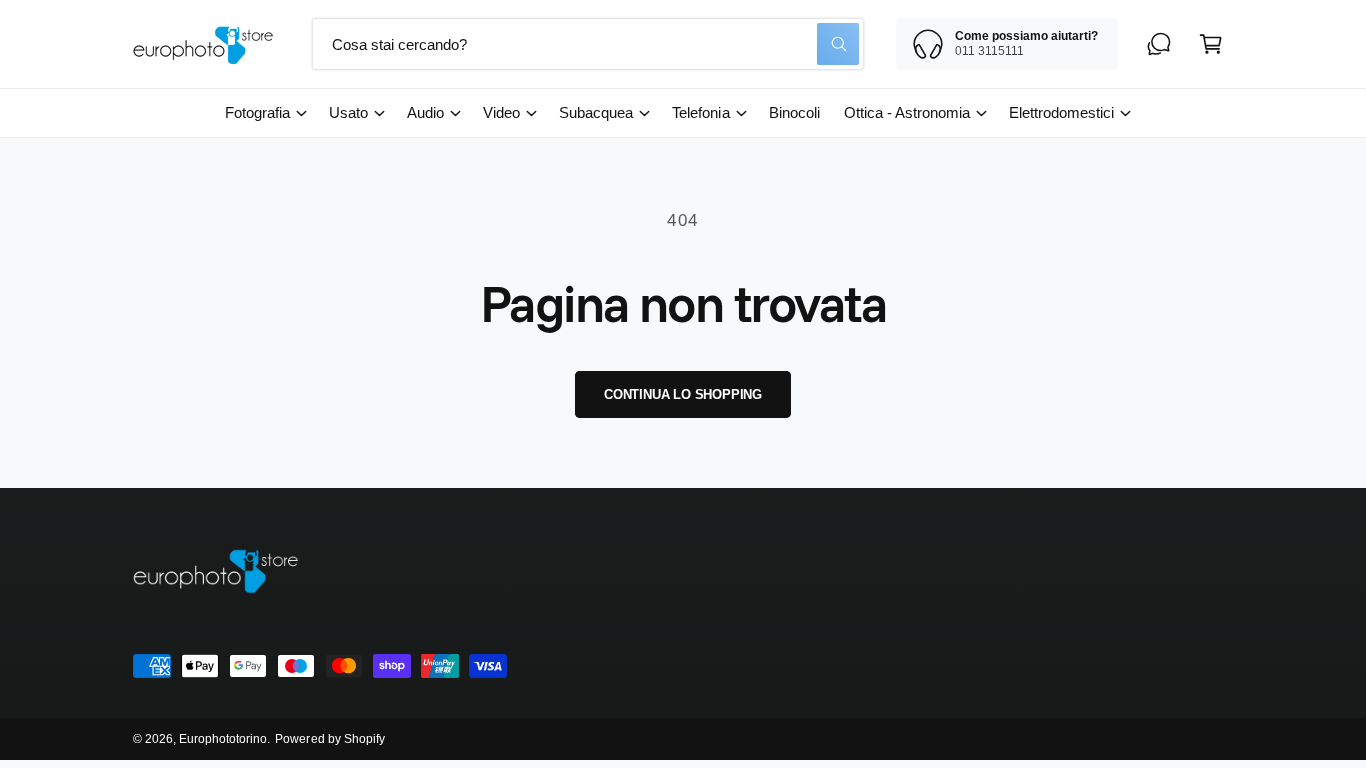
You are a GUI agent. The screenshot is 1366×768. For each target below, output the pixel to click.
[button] (1211, 44)
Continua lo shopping (683, 394)
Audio (425, 112)
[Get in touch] (1159, 44)
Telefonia (700, 112)
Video (501, 112)
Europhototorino (223, 739)
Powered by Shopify (329, 739)
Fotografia (257, 112)
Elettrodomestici (1061, 112)
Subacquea (596, 112)
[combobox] (588, 44)
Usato (348, 112)
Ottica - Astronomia (907, 112)
